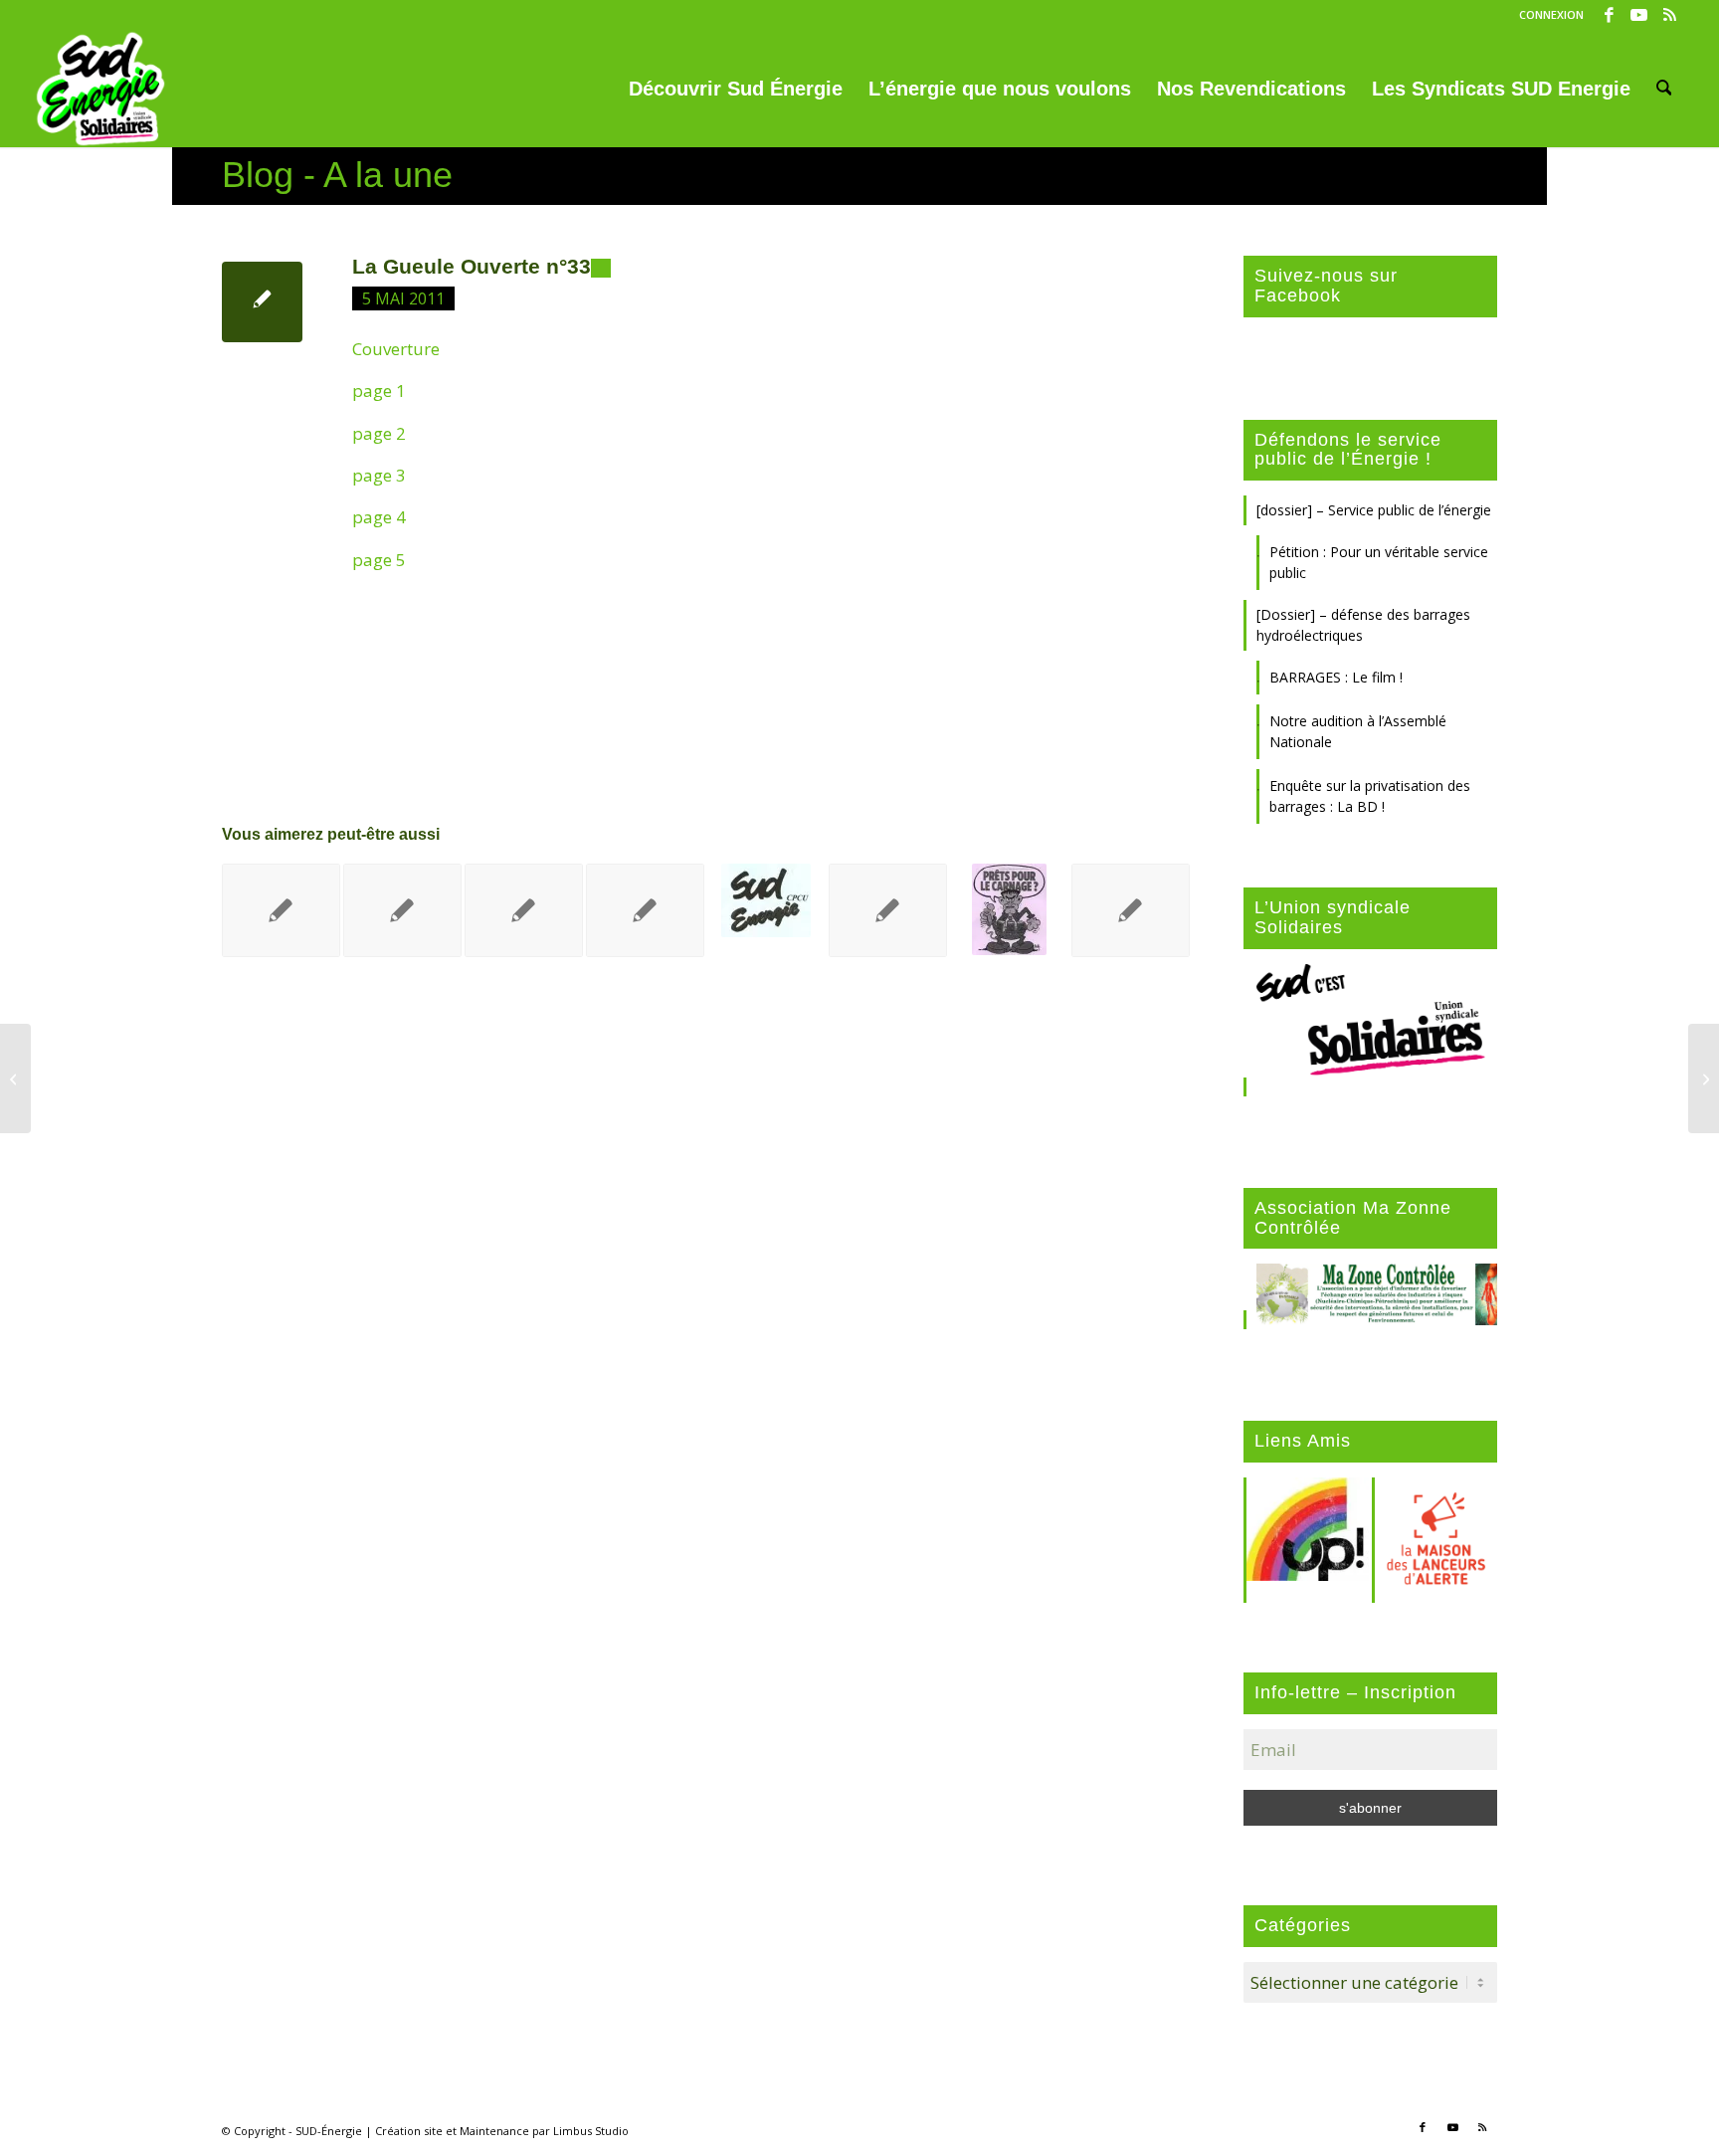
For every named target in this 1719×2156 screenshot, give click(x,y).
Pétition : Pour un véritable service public (1379, 562)
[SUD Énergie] (101, 89)
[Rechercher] (1664, 89)
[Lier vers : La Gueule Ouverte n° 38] (402, 910)
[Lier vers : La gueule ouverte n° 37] (645, 910)
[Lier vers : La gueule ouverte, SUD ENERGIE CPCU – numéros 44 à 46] (766, 900)
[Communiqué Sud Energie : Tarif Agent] (15, 1078)
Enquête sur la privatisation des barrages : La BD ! (1370, 796)
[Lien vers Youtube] (1639, 15)
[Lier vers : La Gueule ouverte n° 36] (524, 910)
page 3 (379, 475)
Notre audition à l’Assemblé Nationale (1358, 731)
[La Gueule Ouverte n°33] (262, 302)
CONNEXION (1551, 14)
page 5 (379, 560)
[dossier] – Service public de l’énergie (1374, 510)
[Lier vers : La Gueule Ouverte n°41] (281, 910)
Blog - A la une (337, 175)
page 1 (379, 391)
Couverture (396, 349)
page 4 (379, 517)
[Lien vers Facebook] (1609, 15)
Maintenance (494, 2131)
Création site (409, 2131)
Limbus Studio (591, 2131)
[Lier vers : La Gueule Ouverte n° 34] (888, 910)
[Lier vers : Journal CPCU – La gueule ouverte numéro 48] (1009, 909)
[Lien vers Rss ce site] (1669, 15)
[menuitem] (1546, 15)
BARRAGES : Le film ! (1336, 677)
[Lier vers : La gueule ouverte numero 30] (1131, 910)
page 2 (379, 433)
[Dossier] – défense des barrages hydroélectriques (1363, 625)
